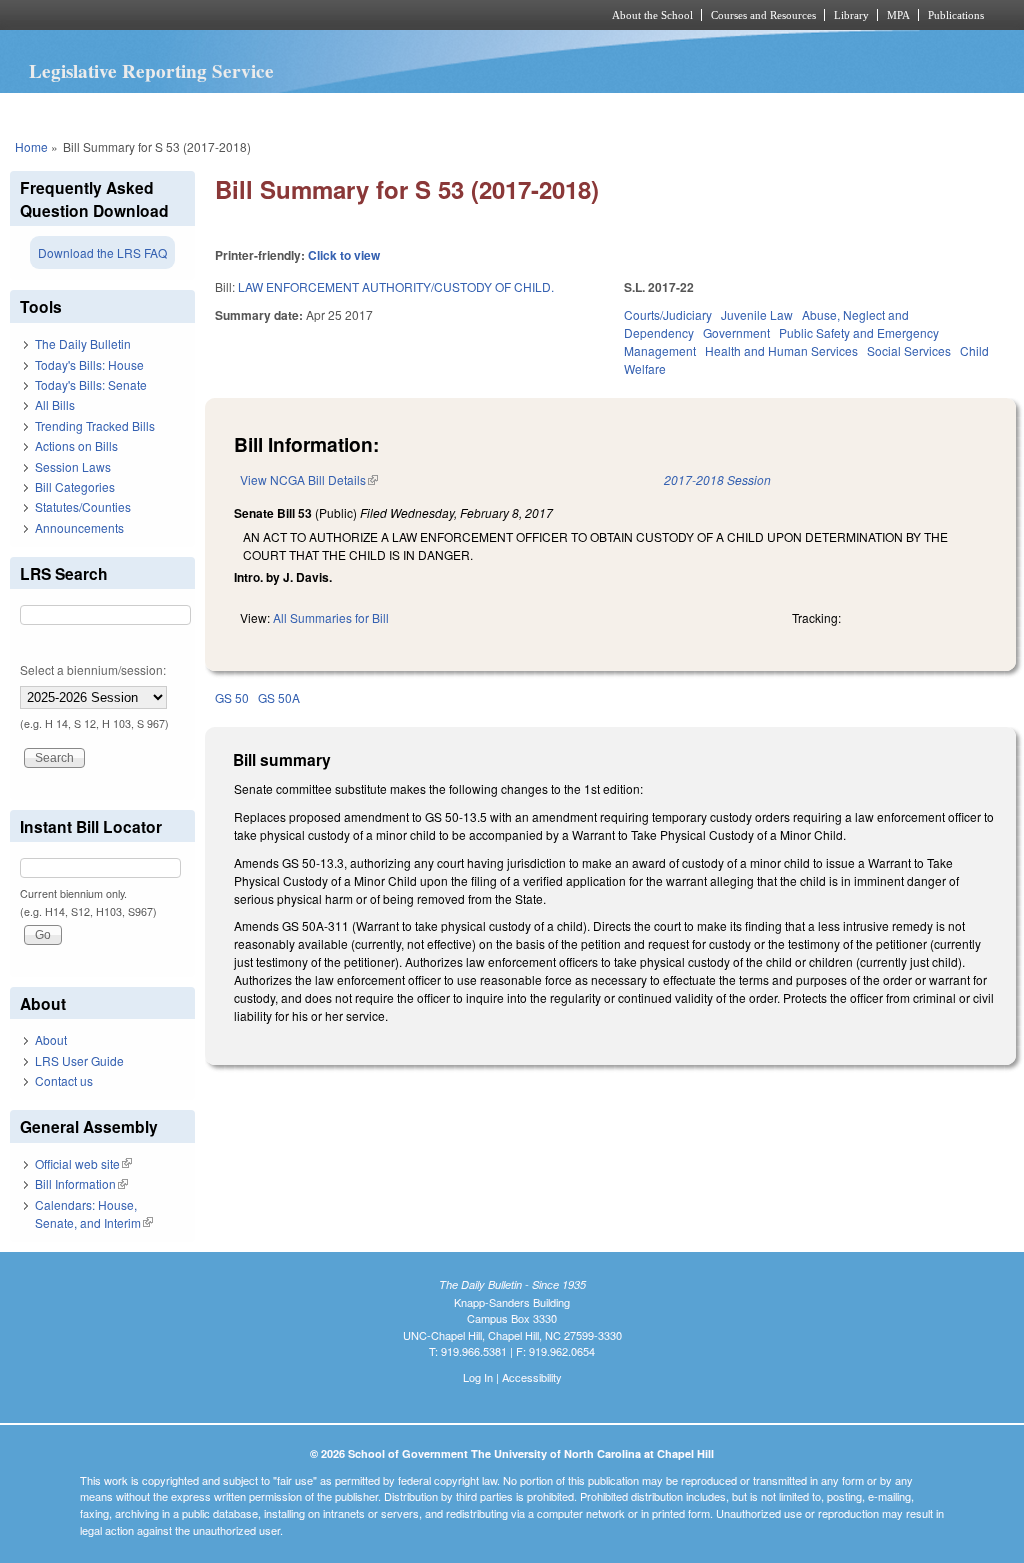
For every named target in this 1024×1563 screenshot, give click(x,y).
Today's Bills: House (89, 364)
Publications (956, 15)
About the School (652, 15)
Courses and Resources (763, 15)
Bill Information (81, 1183)
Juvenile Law (757, 314)
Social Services (909, 350)
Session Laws (73, 466)
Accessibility (532, 1377)
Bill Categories (75, 486)
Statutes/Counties (83, 506)
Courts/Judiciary (668, 314)
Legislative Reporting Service (151, 71)
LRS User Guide (79, 1060)
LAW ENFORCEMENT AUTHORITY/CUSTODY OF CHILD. (396, 286)
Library (851, 15)
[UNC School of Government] (247, 15)
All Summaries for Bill (331, 617)
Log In (478, 1377)
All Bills (55, 404)
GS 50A (279, 697)
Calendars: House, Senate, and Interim (94, 1213)
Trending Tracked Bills (95, 425)
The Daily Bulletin (83, 343)
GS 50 (232, 697)
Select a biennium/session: (93, 669)
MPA (898, 15)
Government (736, 332)
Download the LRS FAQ (102, 252)
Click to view (344, 255)
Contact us (64, 1080)
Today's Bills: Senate (91, 384)
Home (31, 146)
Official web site (83, 1163)
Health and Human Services (781, 350)
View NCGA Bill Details (309, 479)
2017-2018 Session (717, 479)
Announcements (79, 527)
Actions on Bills (76, 445)
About (51, 1039)
